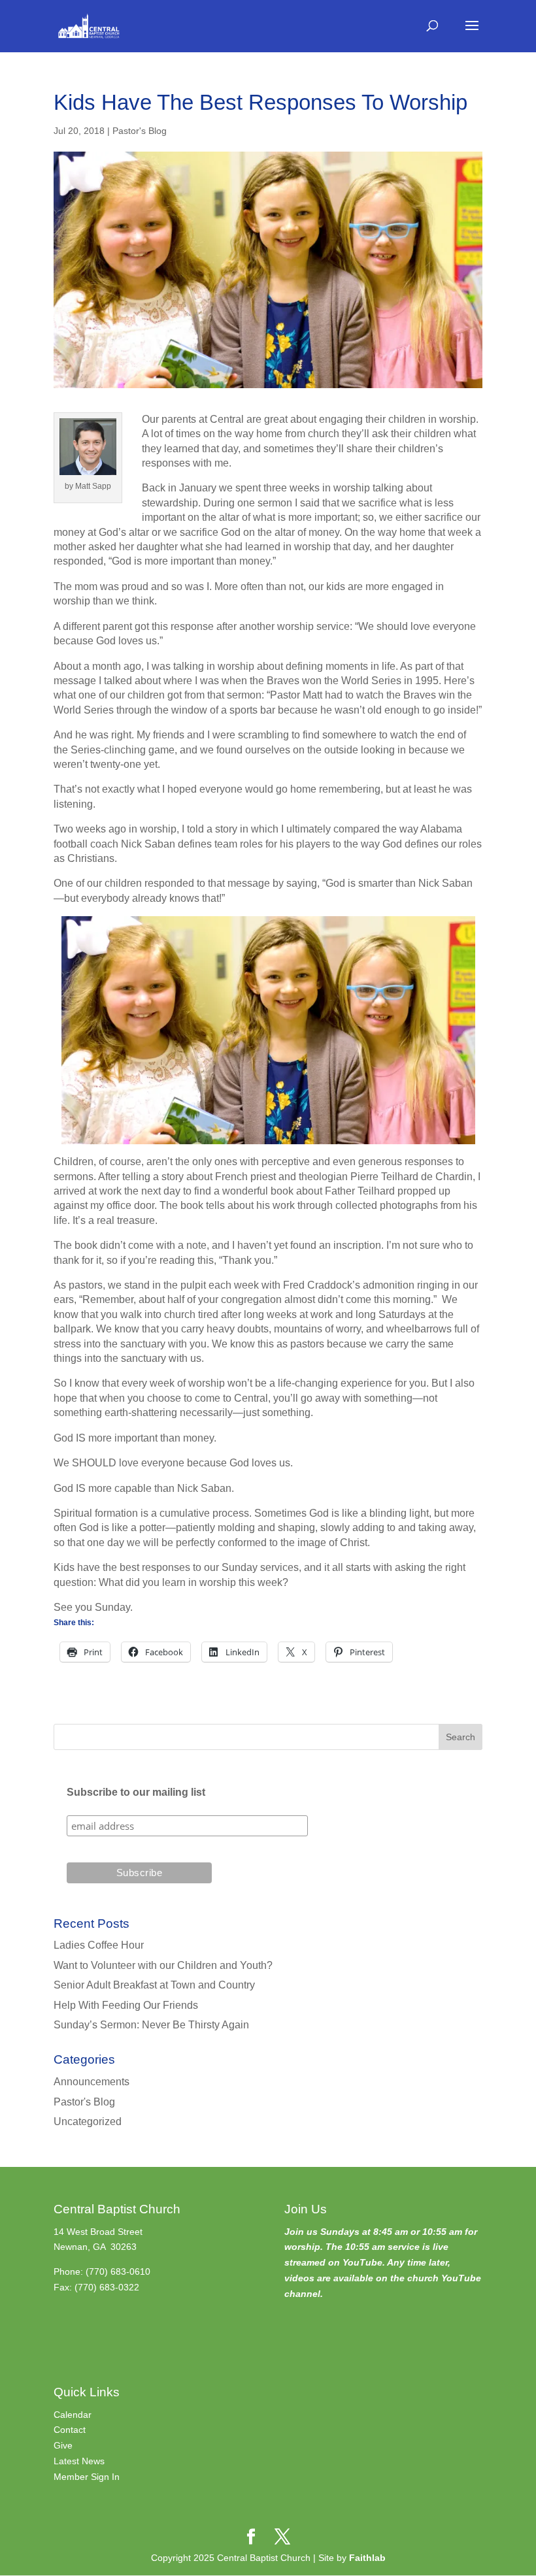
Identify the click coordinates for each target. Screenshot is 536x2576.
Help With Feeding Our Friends (126, 2005)
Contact (70, 2430)
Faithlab (367, 2558)
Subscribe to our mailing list (136, 1792)
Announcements (92, 2082)
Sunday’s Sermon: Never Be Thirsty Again (151, 2025)
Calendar (73, 2415)
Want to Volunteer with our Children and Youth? (163, 1965)
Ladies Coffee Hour (99, 1945)
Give (63, 2445)
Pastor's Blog (140, 131)
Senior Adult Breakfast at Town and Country (154, 1985)
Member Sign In (87, 2477)
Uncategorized (88, 2122)
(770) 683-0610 (118, 2271)
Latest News (79, 2461)
